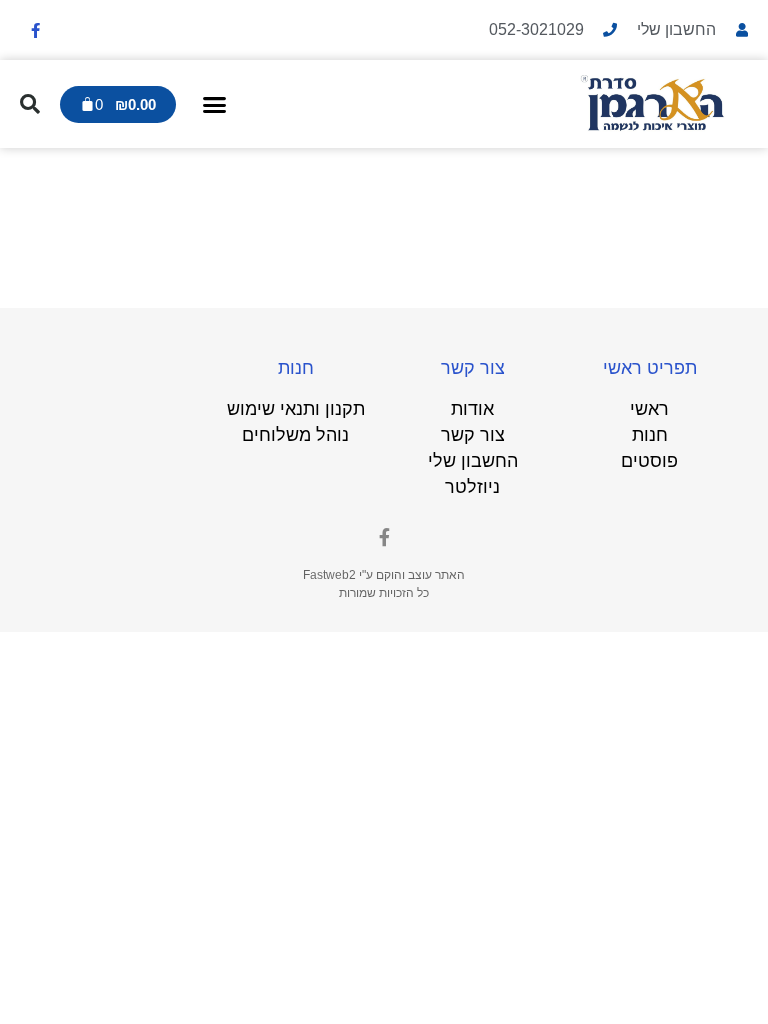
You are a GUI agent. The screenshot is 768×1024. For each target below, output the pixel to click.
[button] (215, 104)
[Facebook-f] (35, 30)
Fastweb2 (329, 575)
